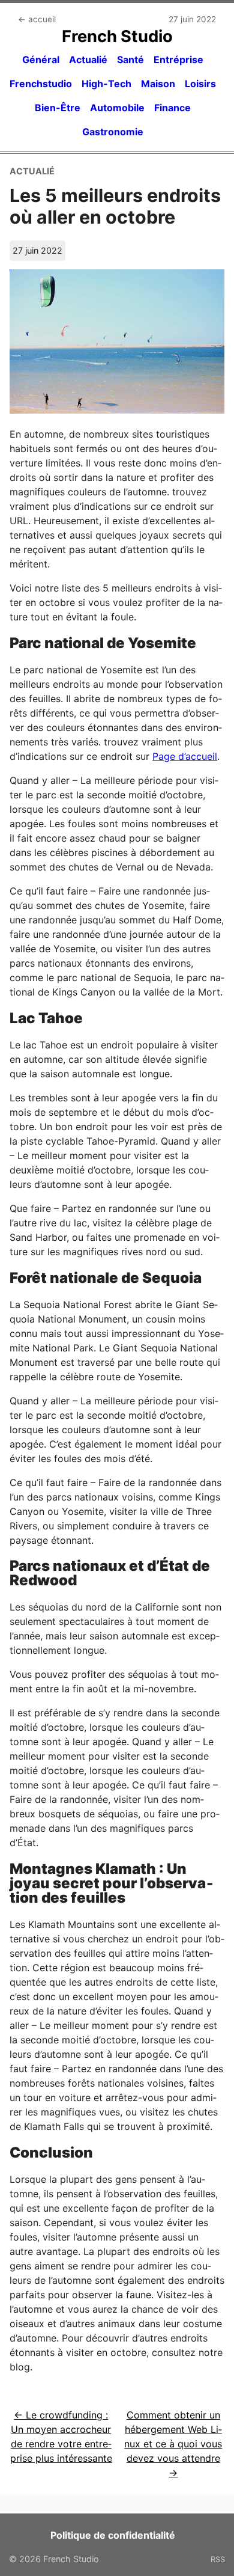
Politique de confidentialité (113, 2535)
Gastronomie (113, 132)
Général (41, 60)
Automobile (117, 108)
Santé (130, 60)
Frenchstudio (41, 84)
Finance (172, 108)
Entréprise (178, 60)
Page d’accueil (185, 756)
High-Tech (106, 84)
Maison (158, 84)
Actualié (88, 60)
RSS (218, 2559)
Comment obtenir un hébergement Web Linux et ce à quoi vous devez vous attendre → (173, 2444)
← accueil (37, 19)
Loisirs (200, 84)
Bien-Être (58, 108)
